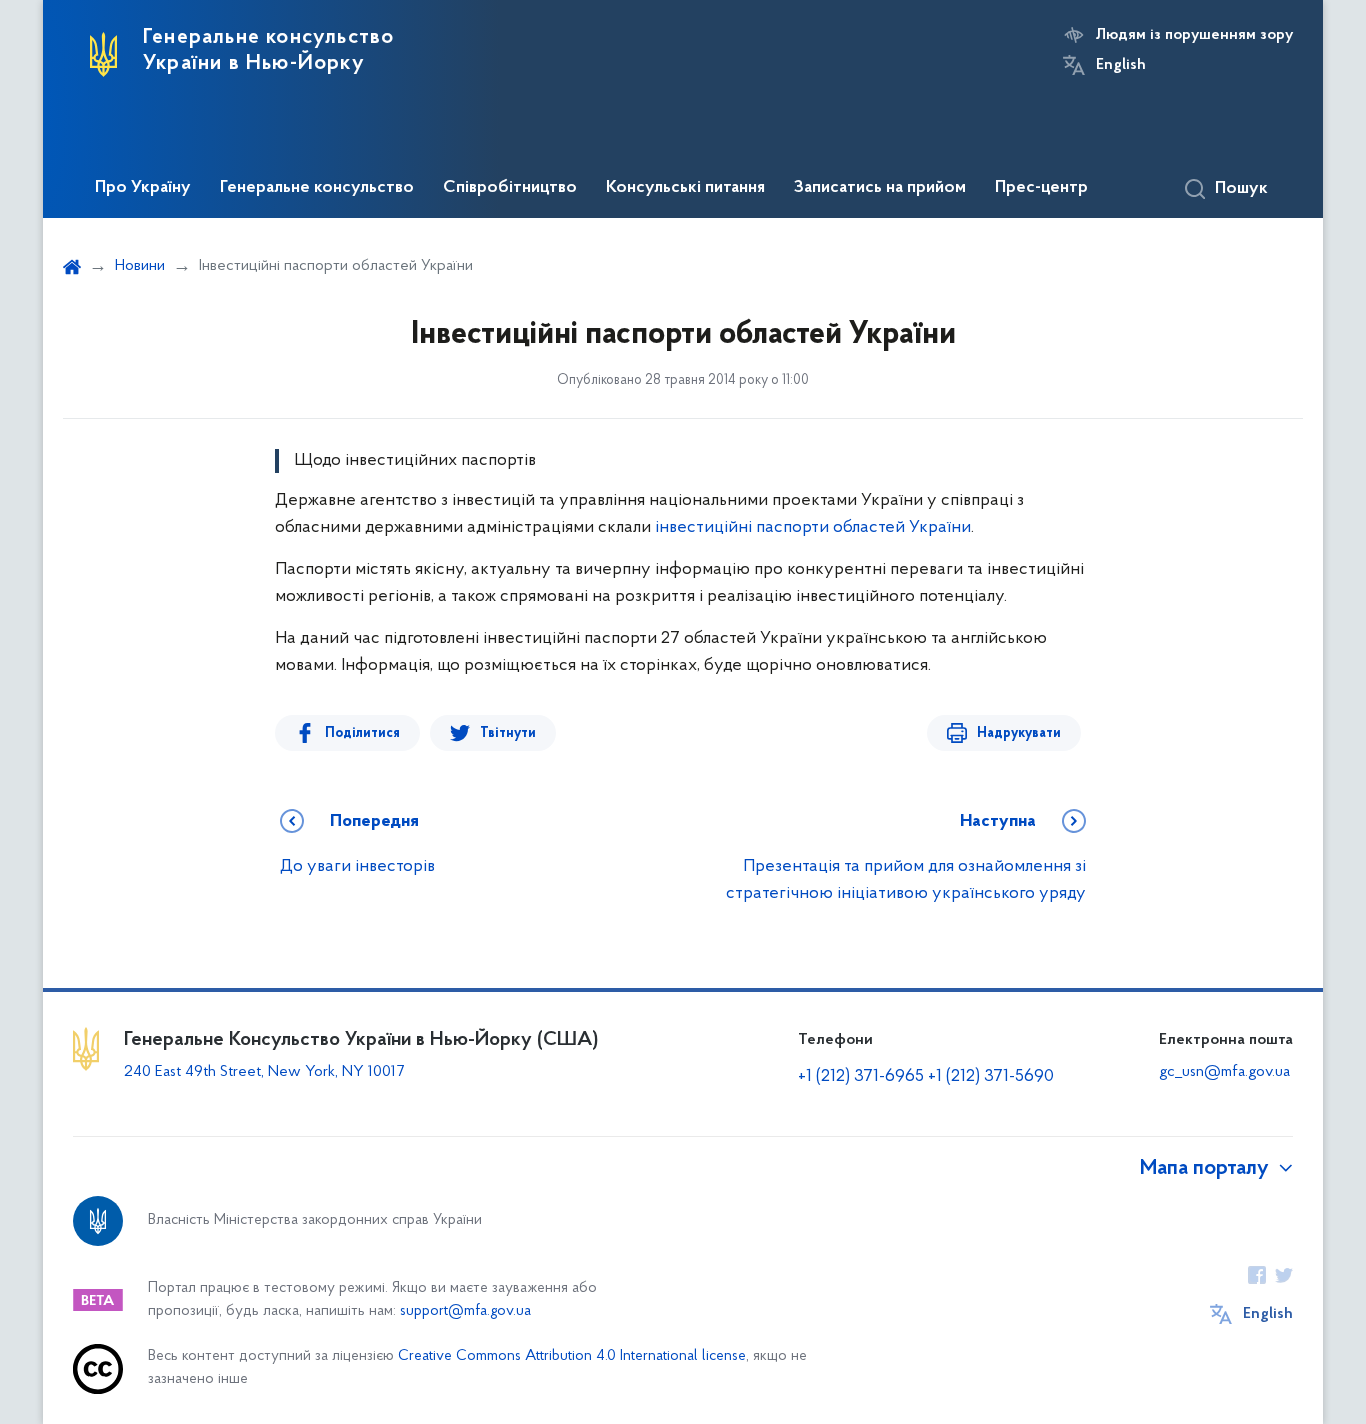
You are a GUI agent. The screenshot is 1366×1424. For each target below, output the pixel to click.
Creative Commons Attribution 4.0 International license (572, 1356)
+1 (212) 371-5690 (991, 1077)
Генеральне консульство (317, 188)
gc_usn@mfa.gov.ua (1224, 1072)
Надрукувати (1019, 733)
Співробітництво (510, 188)
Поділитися (362, 733)
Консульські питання (685, 188)
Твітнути (508, 733)
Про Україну (143, 188)
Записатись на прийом (880, 188)
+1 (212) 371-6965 (861, 1077)
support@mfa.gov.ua (465, 1311)
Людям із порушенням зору (1194, 35)
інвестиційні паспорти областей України (813, 528)
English (1121, 65)
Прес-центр (1041, 188)
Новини (140, 266)
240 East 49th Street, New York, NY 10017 (264, 1072)
